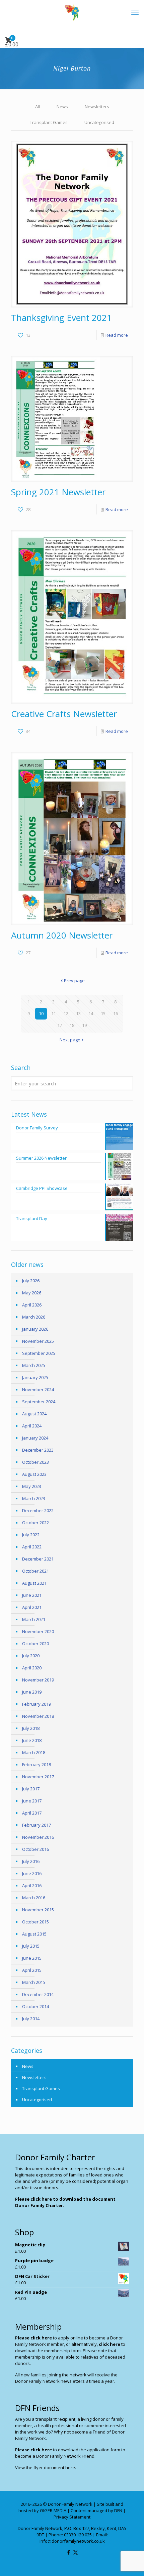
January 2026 (35, 1329)
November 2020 (38, 1631)
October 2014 (35, 2006)
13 (78, 1013)
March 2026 (34, 1317)
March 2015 (34, 1982)
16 (116, 1013)
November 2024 (38, 1389)
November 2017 (38, 1777)
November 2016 (38, 1837)
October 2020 (35, 1644)
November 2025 (38, 1341)
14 (91, 1013)
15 (103, 1013)
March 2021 (34, 1619)
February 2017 (37, 1825)
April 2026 (32, 1305)
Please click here (33, 2338)
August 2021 (34, 1583)
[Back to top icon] (130, 2562)
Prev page (74, 981)
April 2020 (32, 1668)
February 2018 (37, 1764)
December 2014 (38, 1994)
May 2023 (32, 1486)
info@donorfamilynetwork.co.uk (72, 2541)
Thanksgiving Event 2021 (61, 318)
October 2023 (35, 1462)
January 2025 (35, 1377)
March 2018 (34, 1752)
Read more (117, 335)
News (62, 107)
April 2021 (32, 1607)
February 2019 (37, 1704)
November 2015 (38, 1910)
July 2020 (31, 1656)
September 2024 (39, 1402)
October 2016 (35, 1849)
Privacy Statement (72, 2517)
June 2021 (32, 1595)
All (38, 107)
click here (110, 2344)
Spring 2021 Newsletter (58, 492)
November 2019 (38, 1680)
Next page (70, 1040)
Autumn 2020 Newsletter (62, 935)
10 (41, 1013)
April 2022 (32, 1547)
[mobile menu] (135, 12)
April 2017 (32, 1813)
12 (66, 1013)
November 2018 (38, 1716)
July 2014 (31, 2019)
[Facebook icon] (68, 2552)
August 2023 (34, 1474)
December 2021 (38, 1559)
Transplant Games (49, 122)
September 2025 (39, 1353)
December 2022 (38, 1510)
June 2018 (32, 1740)
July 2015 (31, 1946)
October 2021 (35, 1571)
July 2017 (31, 1789)
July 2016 (31, 1861)
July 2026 (31, 1281)
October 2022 (35, 1523)
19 (84, 1025)
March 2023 (34, 1498)
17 (60, 1025)
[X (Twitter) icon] (76, 2552)
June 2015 (32, 1958)
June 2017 (32, 1801)
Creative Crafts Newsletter (64, 714)
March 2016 (34, 1898)
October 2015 (35, 1922)
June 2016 (32, 1873)
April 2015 (32, 1970)
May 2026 (32, 1293)
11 (54, 1013)
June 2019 (32, 1692)
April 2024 (32, 1426)
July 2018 (31, 1728)
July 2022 (31, 1535)
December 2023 (38, 1450)
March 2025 (34, 1365)
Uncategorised (99, 122)
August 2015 (34, 1934)
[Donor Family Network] (72, 12)
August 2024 (34, 1414)
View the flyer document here (45, 2467)
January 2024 (35, 1438)
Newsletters (97, 107)
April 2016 (32, 1885)
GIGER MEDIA (53, 2510)
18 (72, 1025)
